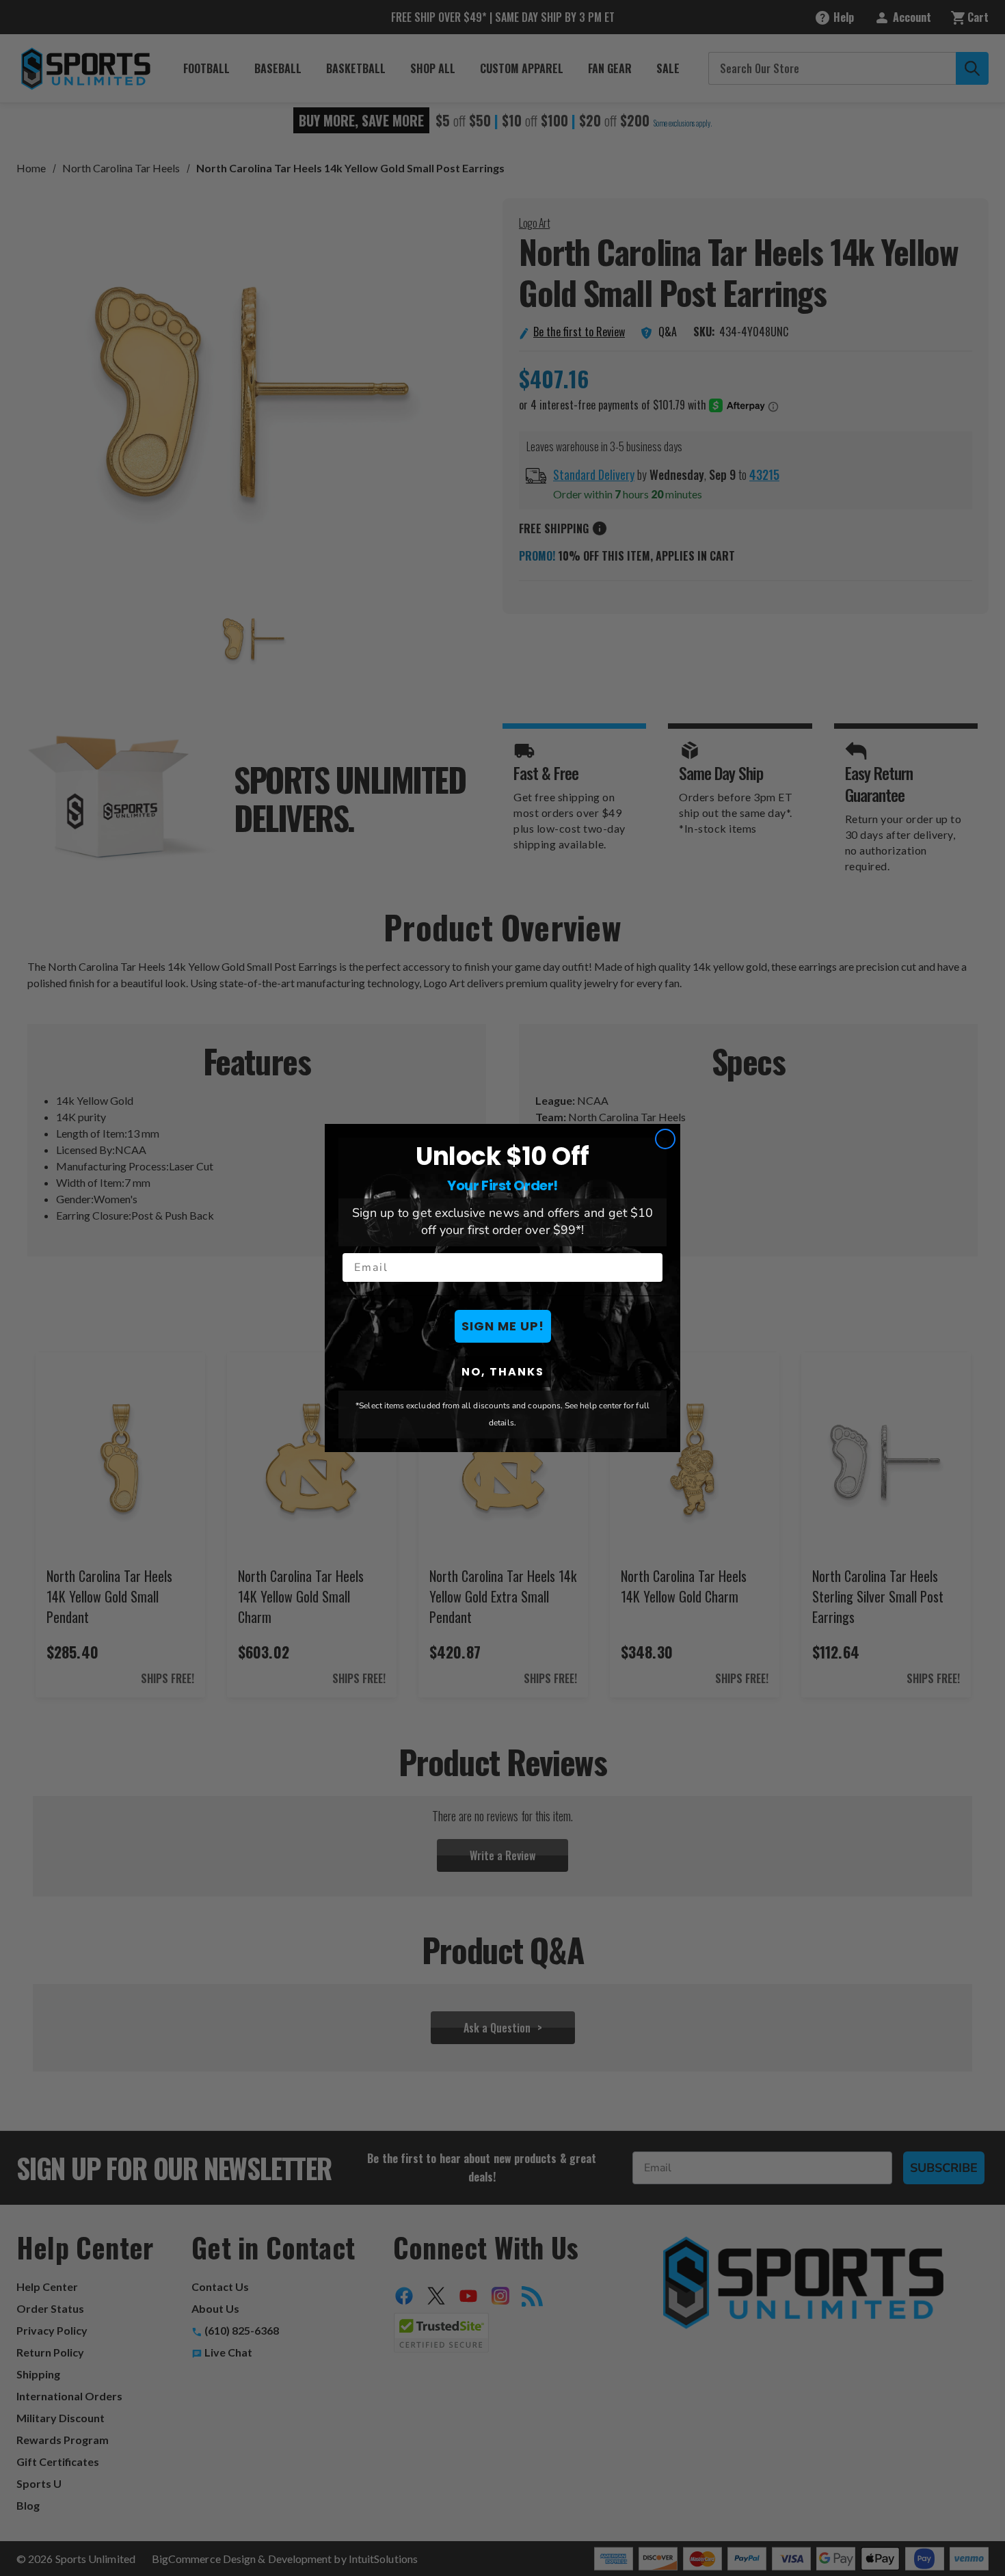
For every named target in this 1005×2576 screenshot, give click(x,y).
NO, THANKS (503, 1372)
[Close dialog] (665, 1139)
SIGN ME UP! (503, 1326)
